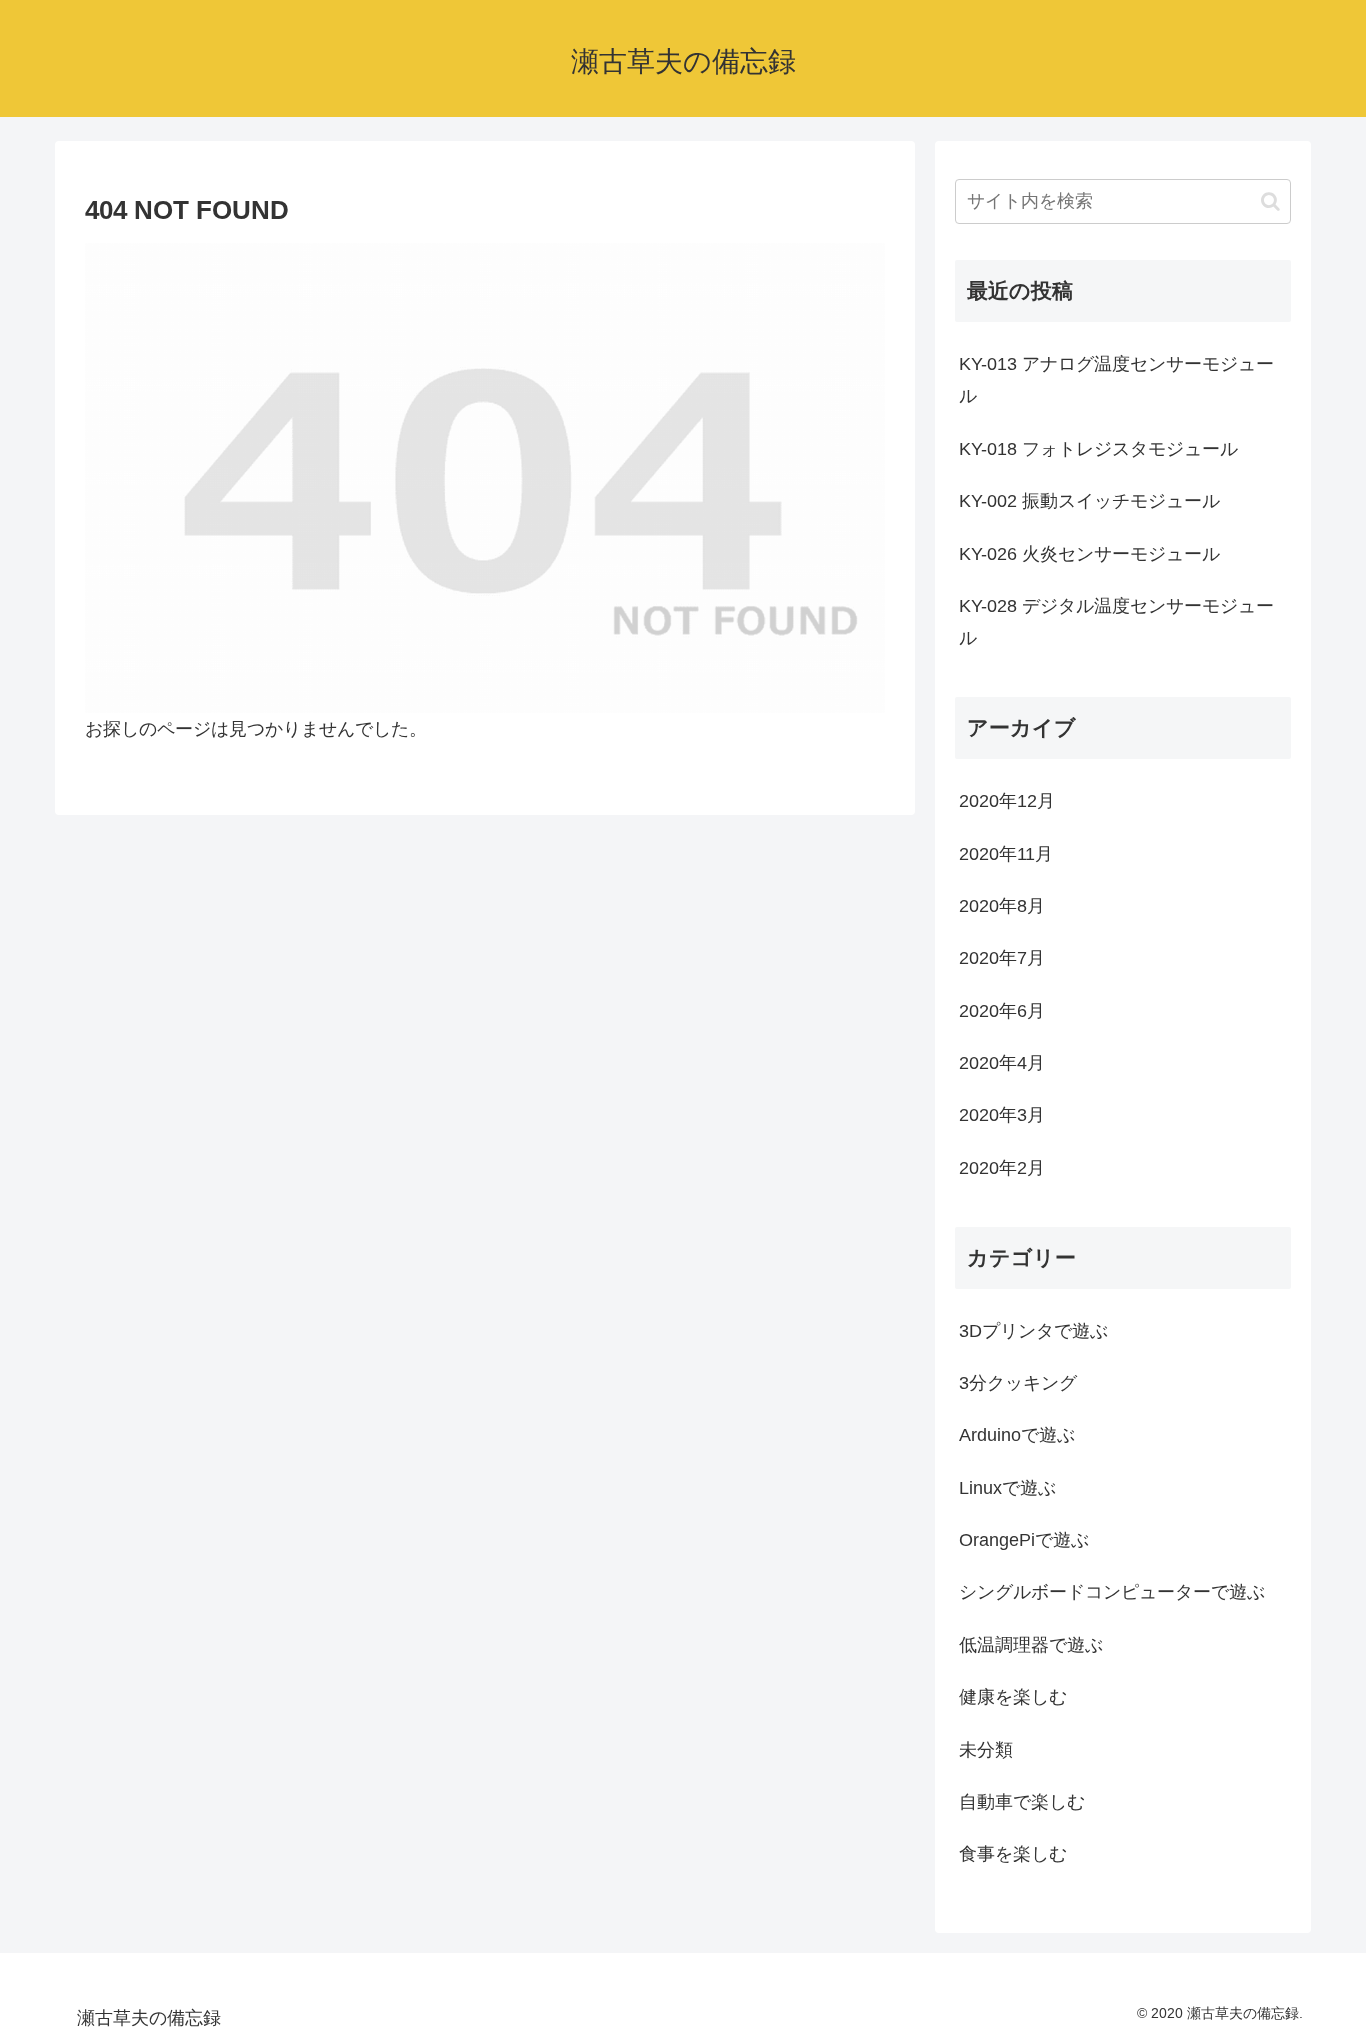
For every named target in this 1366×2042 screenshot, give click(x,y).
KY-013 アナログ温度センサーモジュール (1116, 380)
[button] (1270, 201)
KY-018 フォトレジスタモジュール (1098, 449)
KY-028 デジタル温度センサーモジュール (1116, 622)
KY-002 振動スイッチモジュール (1089, 501)
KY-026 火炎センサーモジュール (1089, 554)
